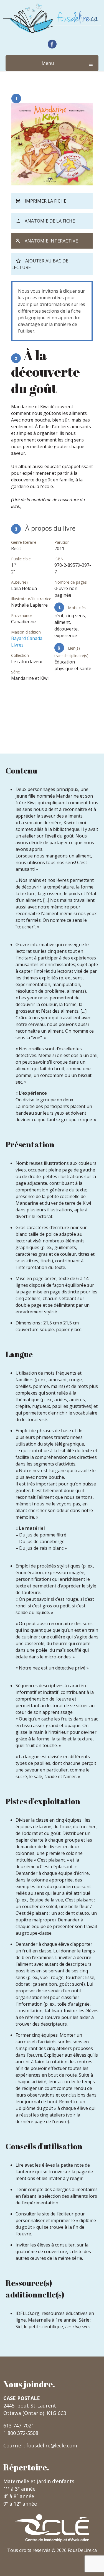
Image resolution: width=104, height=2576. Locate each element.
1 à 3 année (19, 2489)
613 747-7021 (19, 2426)
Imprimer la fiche (45, 201)
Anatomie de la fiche (50, 221)
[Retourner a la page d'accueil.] (52, 18)
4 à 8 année (19, 2496)
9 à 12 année (20, 2504)
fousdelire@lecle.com (52, 2445)
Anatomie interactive (51, 241)
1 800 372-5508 (21, 2433)
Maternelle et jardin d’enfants (39, 2481)
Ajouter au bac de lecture (40, 264)
